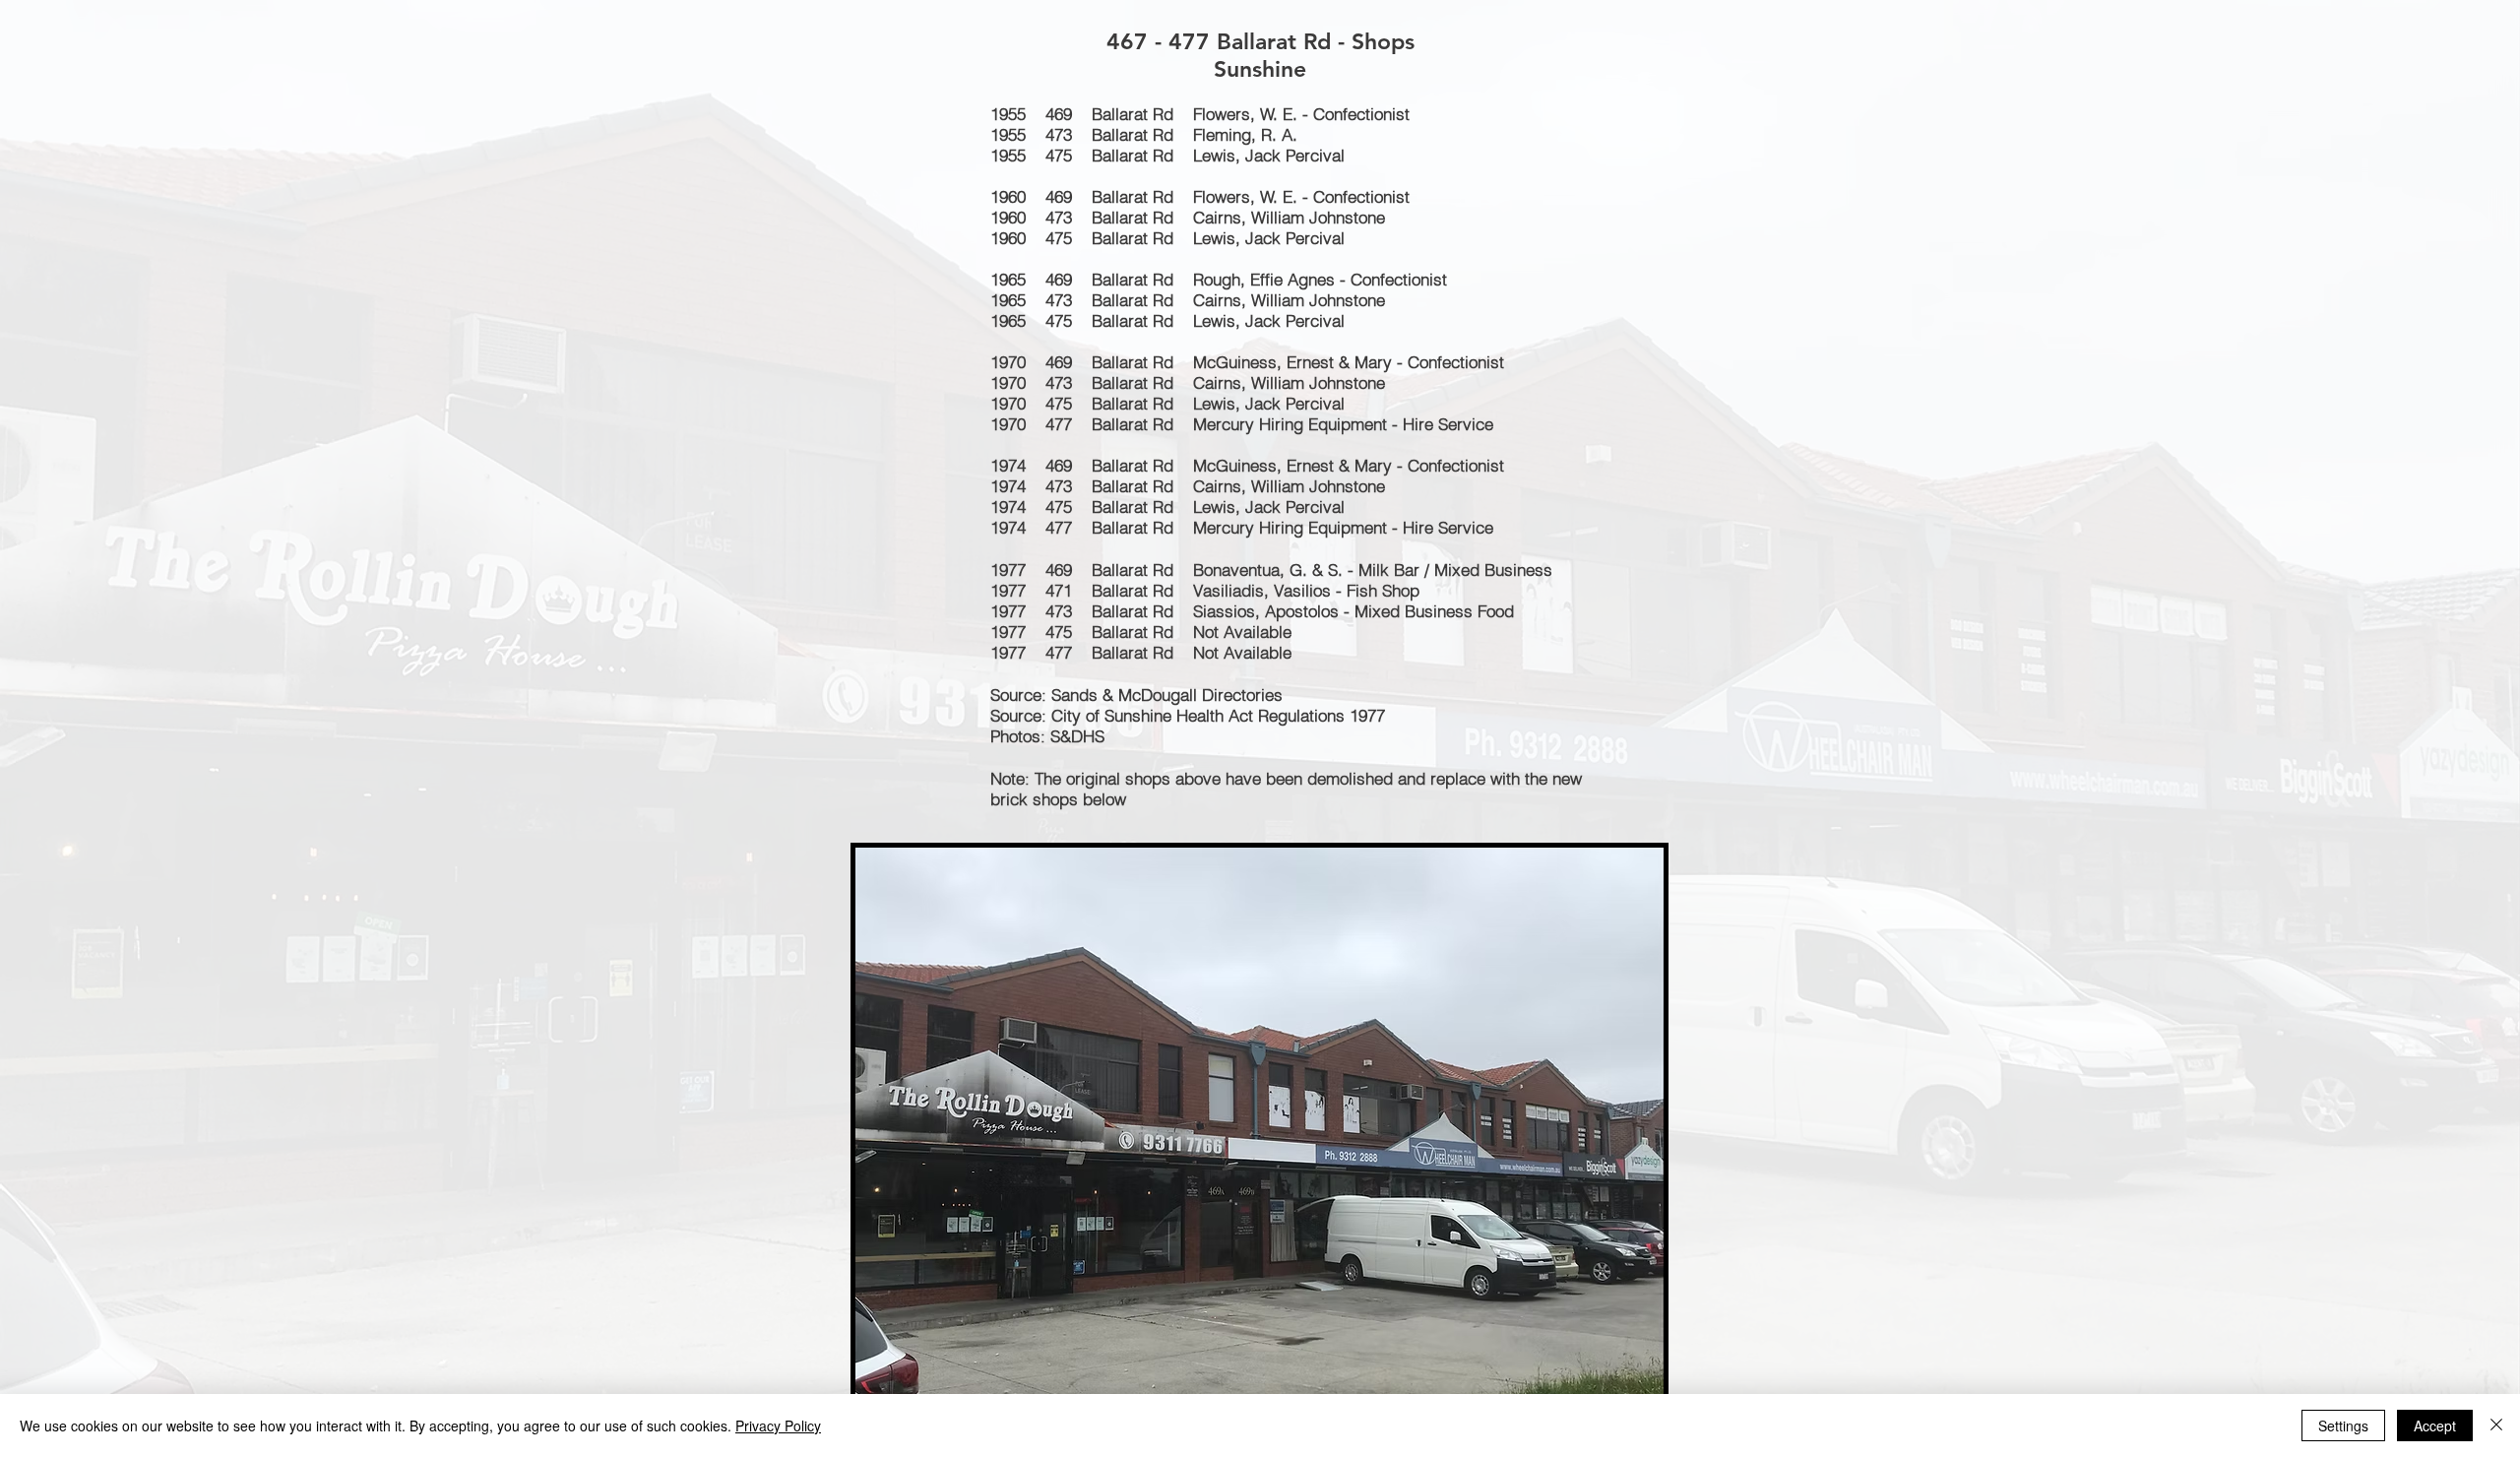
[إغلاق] (2496, 1425)
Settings (2343, 1425)
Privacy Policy (778, 1425)
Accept (2435, 1425)
